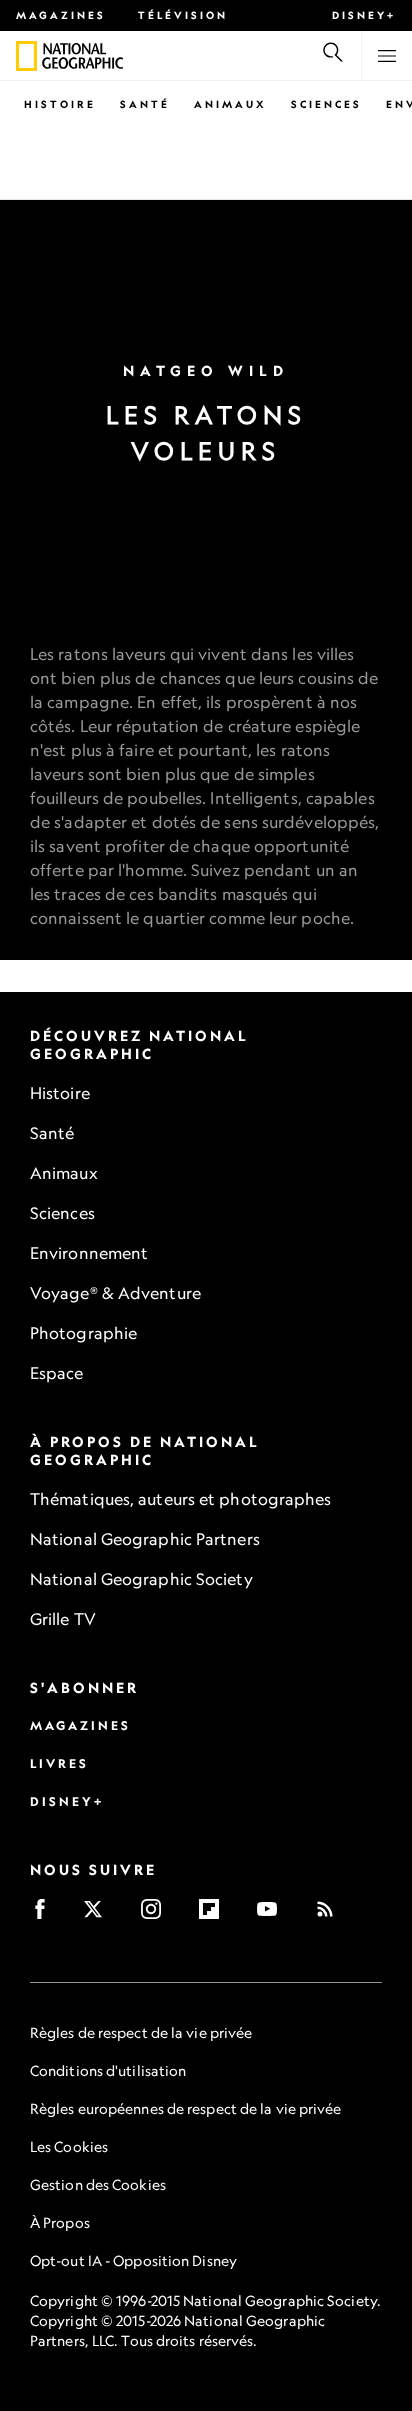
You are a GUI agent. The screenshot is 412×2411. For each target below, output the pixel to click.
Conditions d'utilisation (108, 2070)
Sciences (326, 104)
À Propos (60, 2222)
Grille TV (63, 1619)
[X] (99, 1915)
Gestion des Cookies (98, 2184)
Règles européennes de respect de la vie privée (186, 2108)
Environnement (89, 1253)
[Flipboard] (215, 1915)
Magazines (61, 15)
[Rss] (331, 1915)
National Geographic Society (141, 1579)
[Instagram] (157, 1915)
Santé (145, 104)
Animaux (230, 104)
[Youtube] (273, 1915)
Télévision (183, 15)
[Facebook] (46, 1915)
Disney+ (364, 15)
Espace (57, 1373)
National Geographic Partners (145, 1539)
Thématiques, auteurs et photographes (181, 1499)
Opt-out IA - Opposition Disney (133, 2260)
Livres (59, 1763)
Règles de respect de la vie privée (141, 2032)
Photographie (83, 1333)
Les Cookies (69, 2146)
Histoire (60, 104)
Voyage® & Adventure (115, 1293)
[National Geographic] (26, 56)
